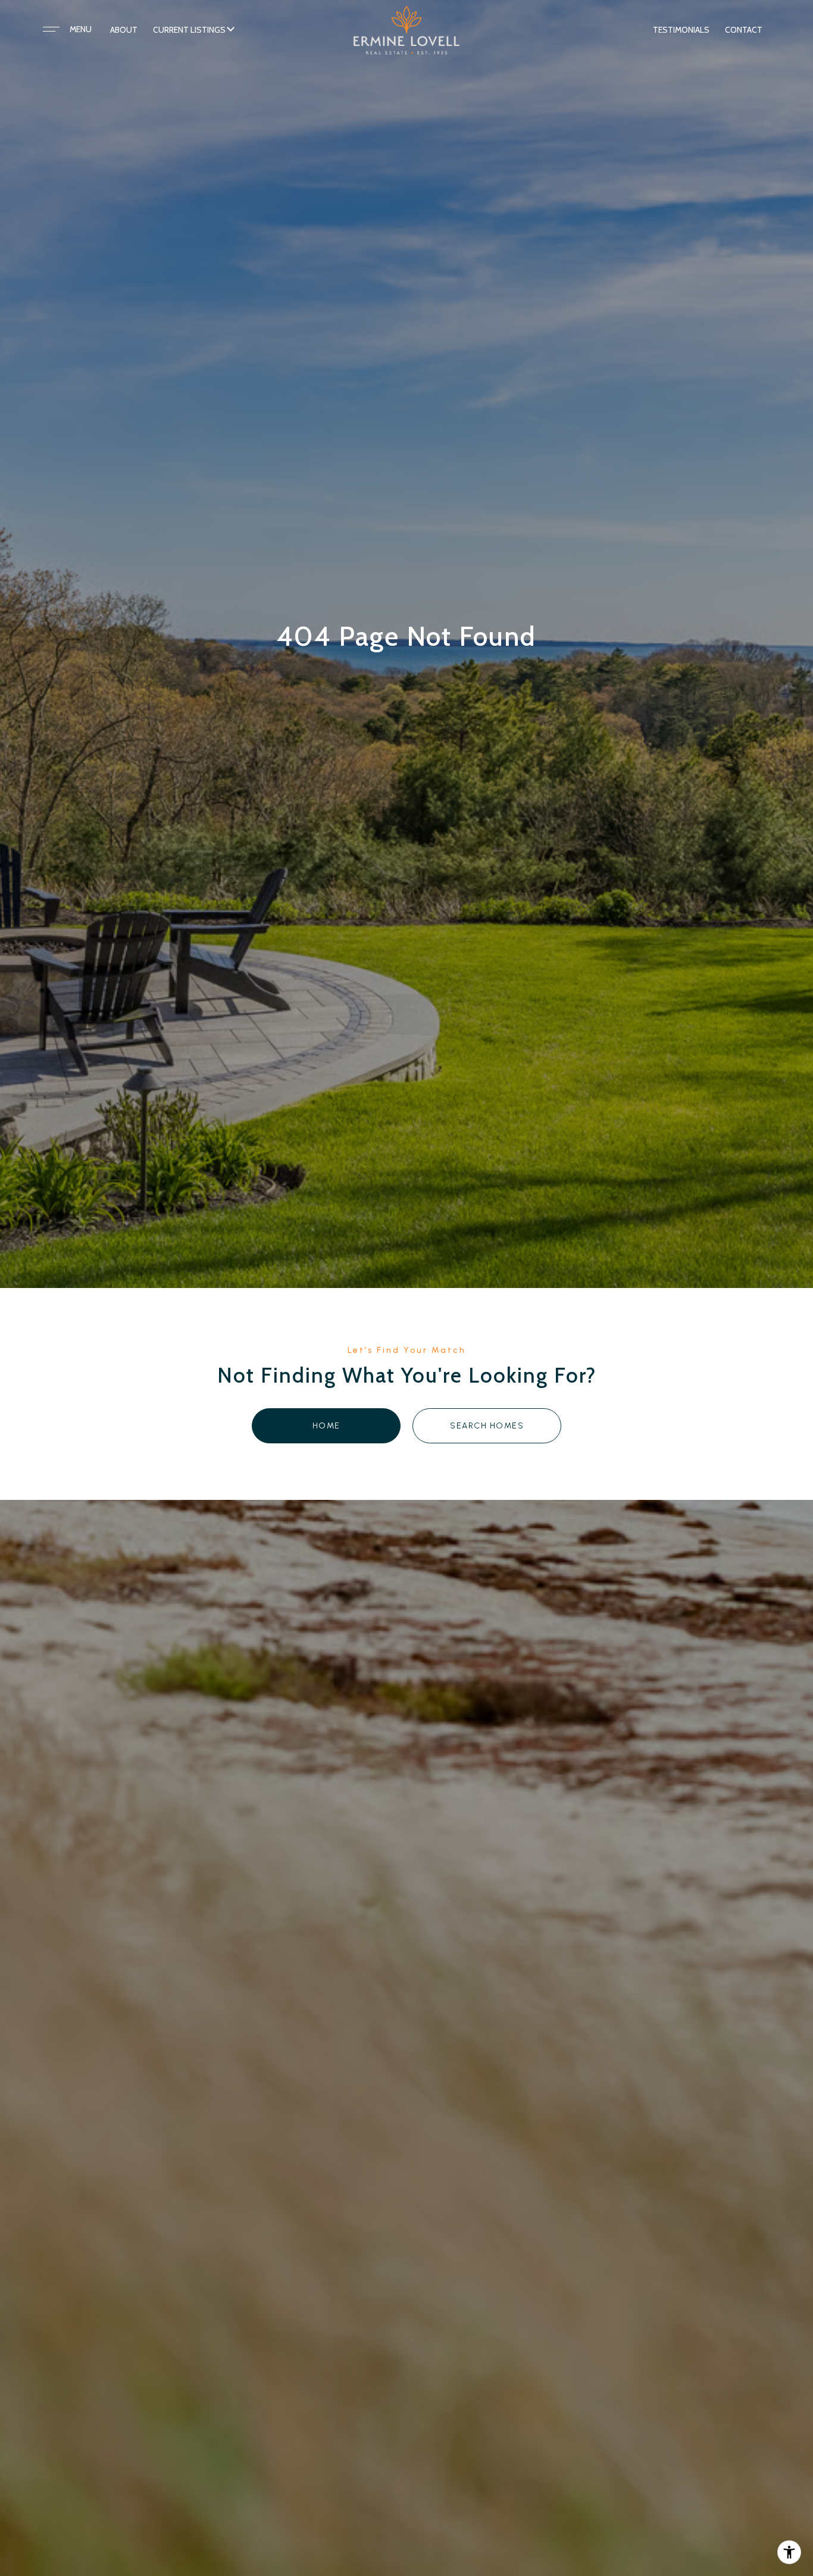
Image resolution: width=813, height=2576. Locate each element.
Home (326, 1426)
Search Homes (487, 1426)
